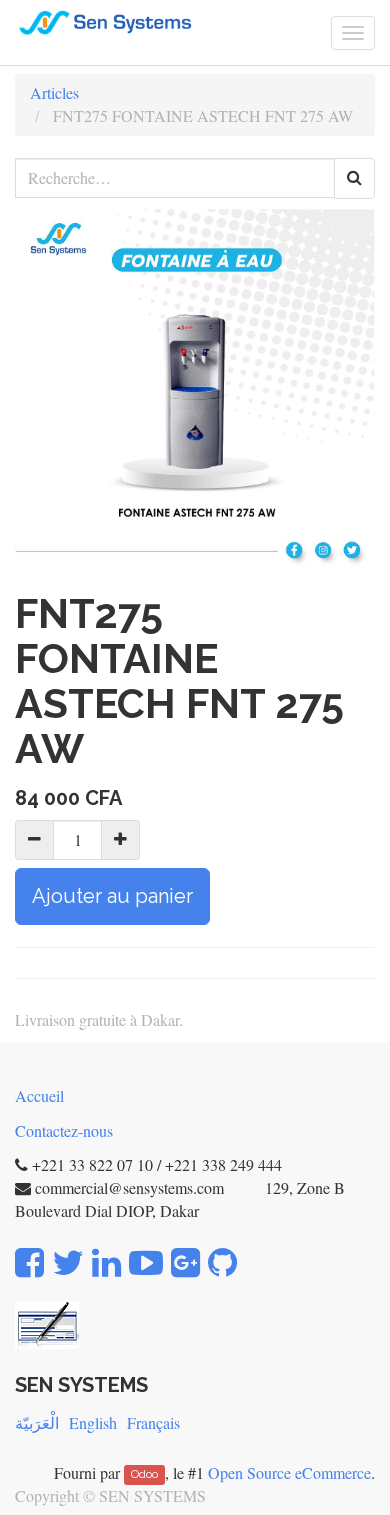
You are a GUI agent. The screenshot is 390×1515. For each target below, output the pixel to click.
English (93, 1422)
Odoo (144, 1475)
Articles (54, 92)
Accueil (39, 1095)
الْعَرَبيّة (37, 1422)
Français (153, 1422)
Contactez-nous (64, 1130)
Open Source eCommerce (289, 1472)
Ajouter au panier (112, 896)
